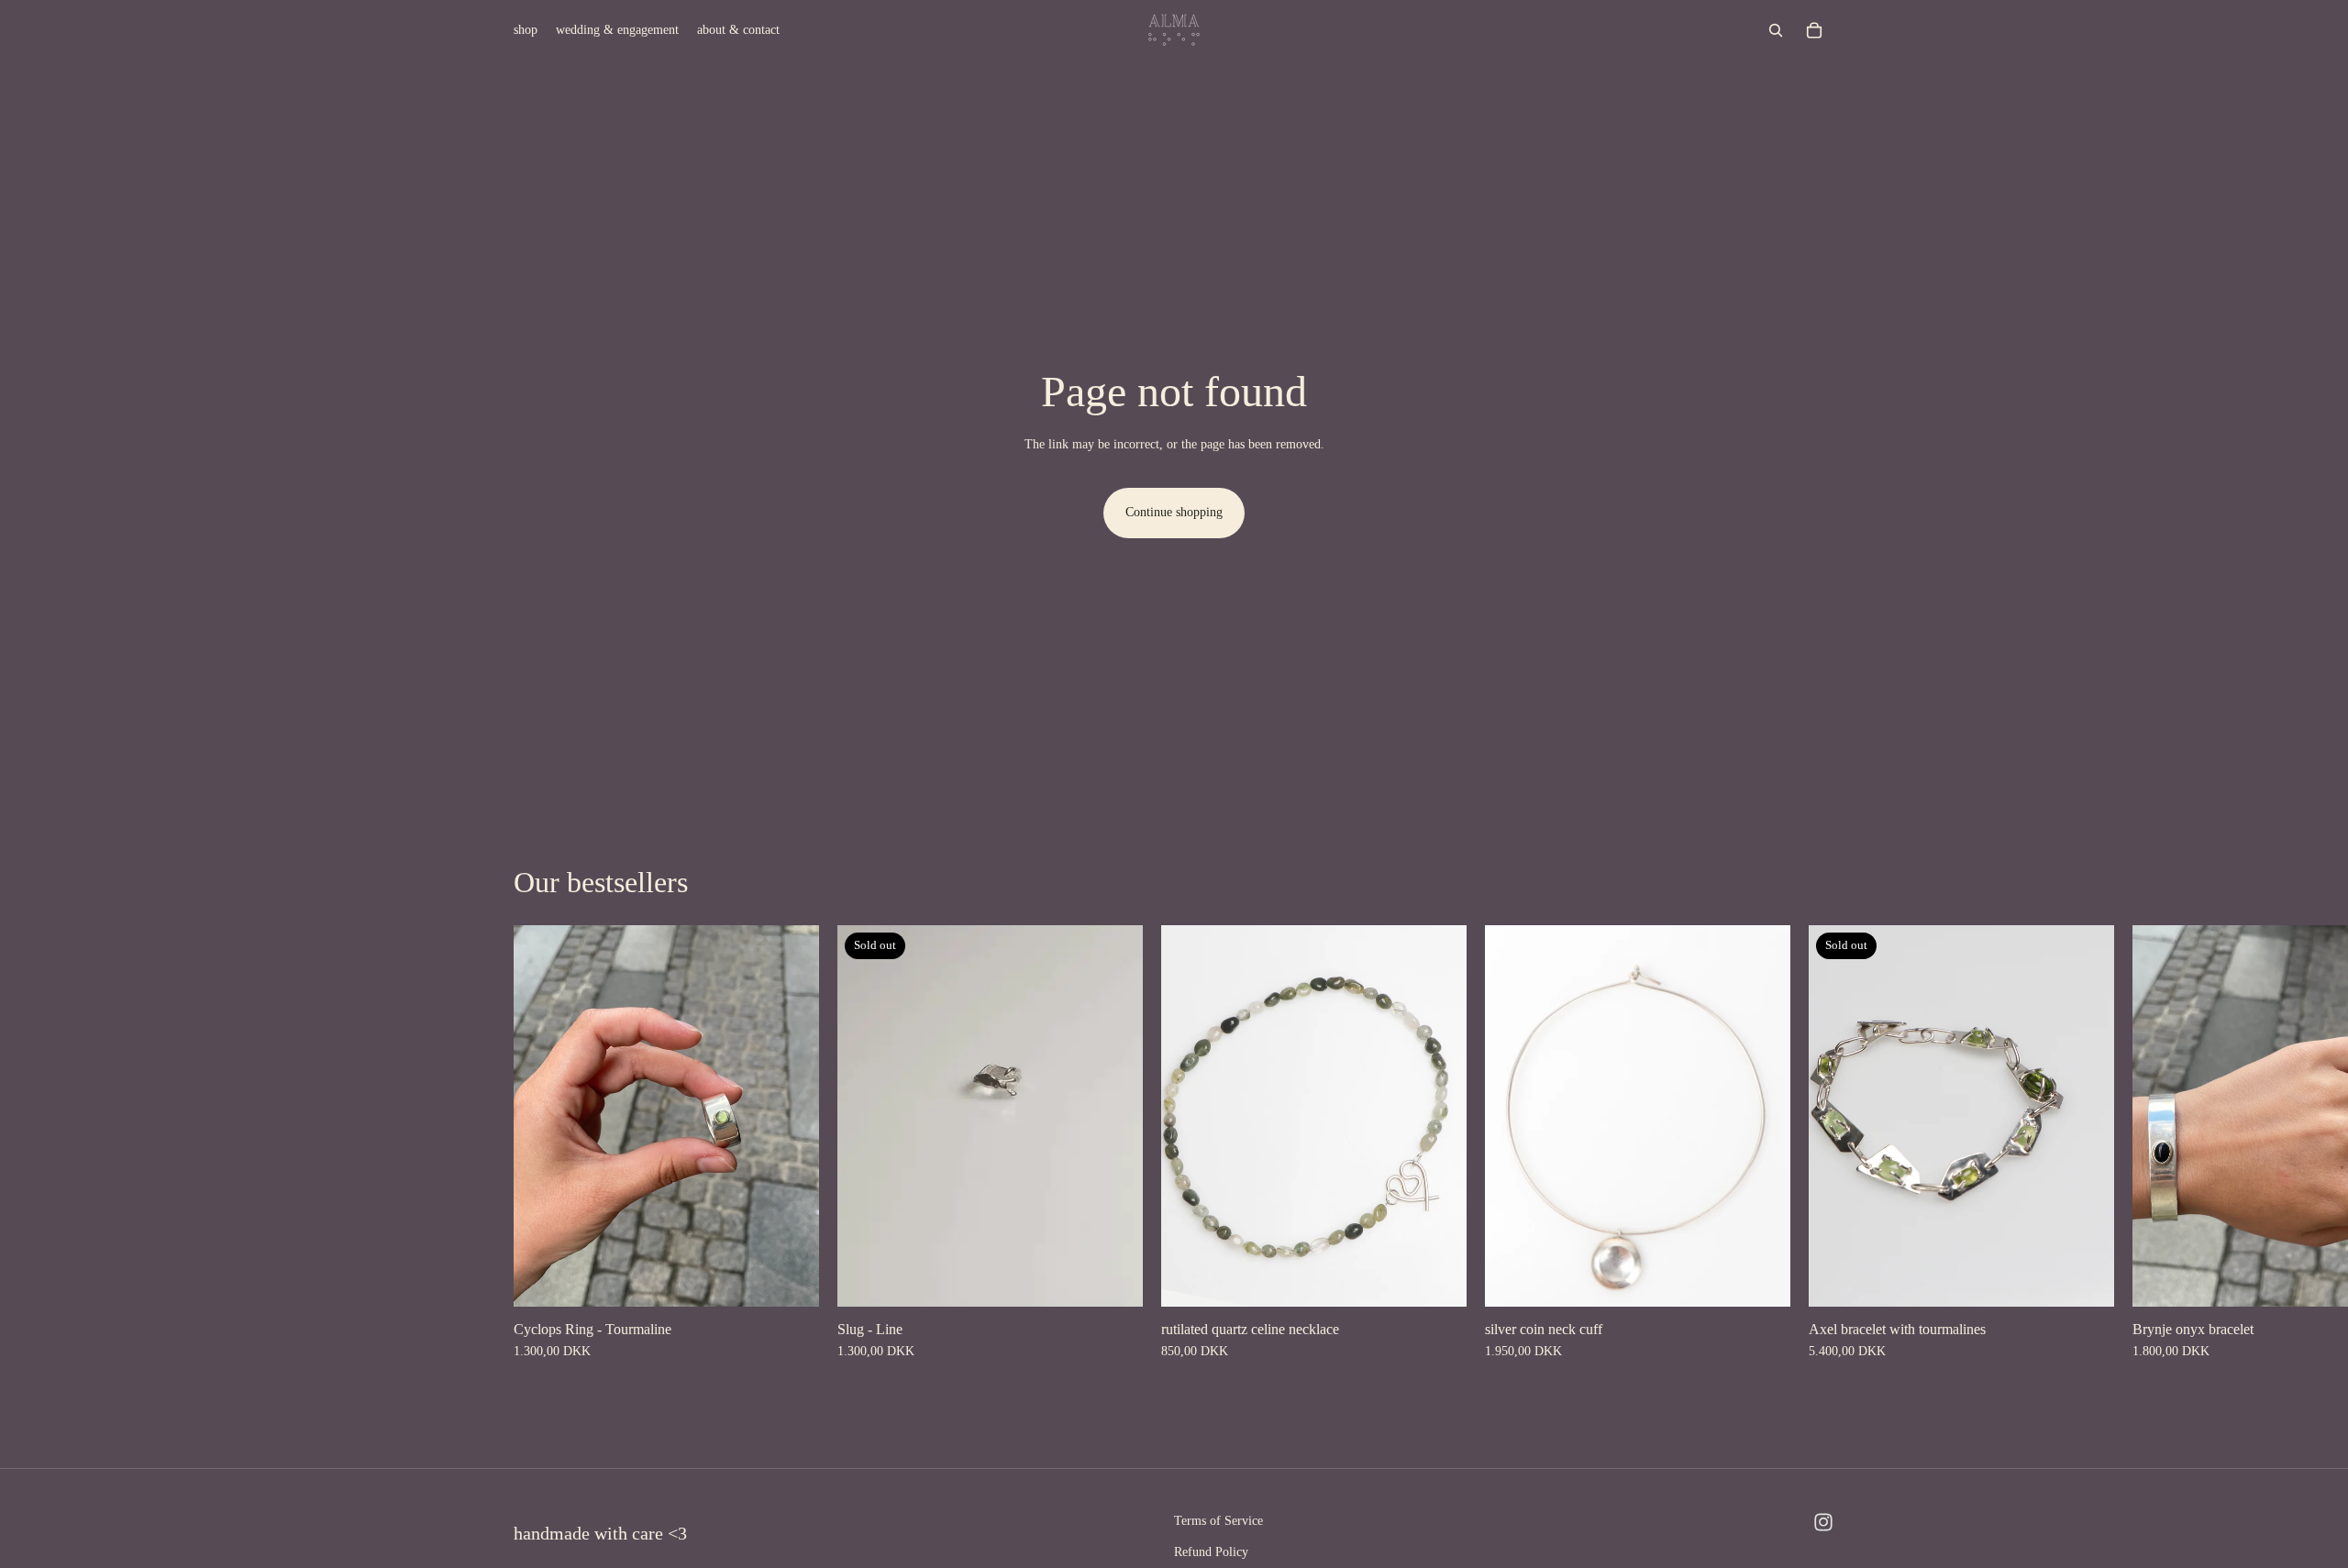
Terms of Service (1218, 1521)
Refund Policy (1211, 1552)
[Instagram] (1823, 1522)
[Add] (1438, 1278)
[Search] (1776, 30)
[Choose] (791, 1278)
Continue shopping (1174, 512)
